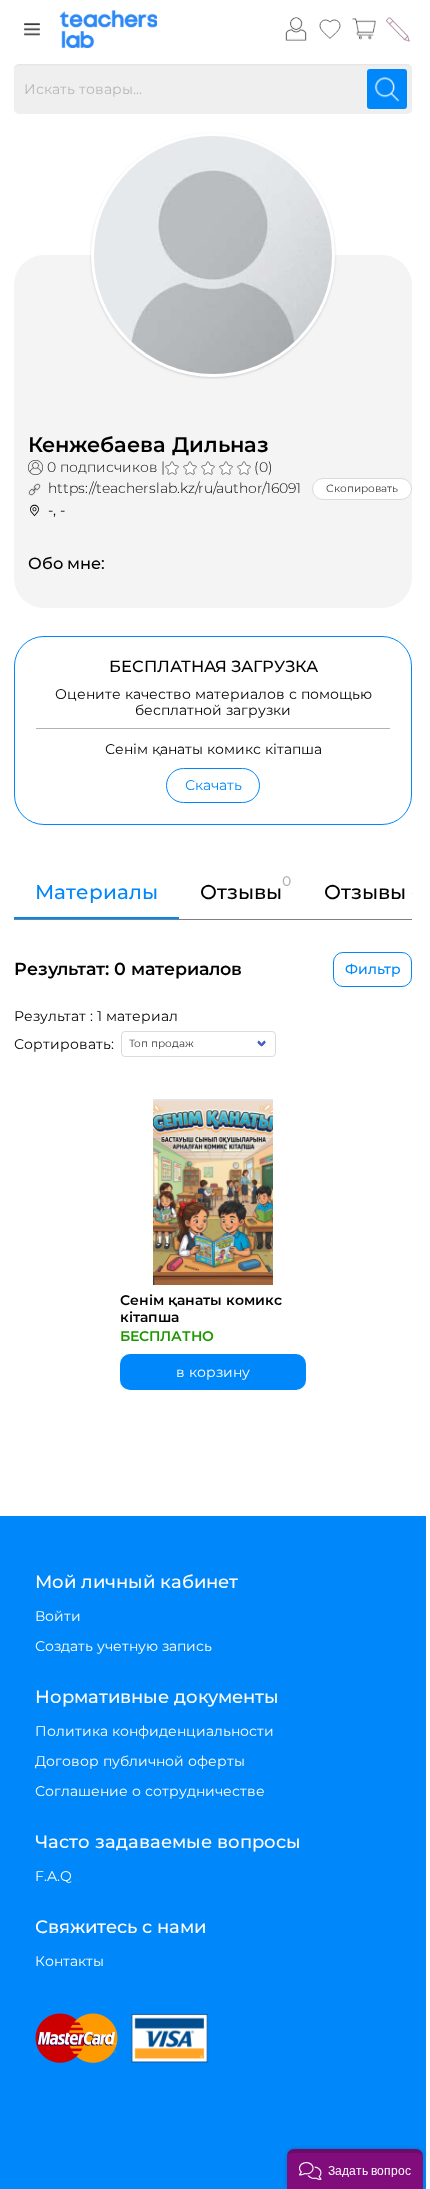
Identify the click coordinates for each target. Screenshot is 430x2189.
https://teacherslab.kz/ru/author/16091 (174, 488)
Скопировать (362, 488)
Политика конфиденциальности (154, 1731)
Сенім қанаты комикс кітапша (201, 1309)
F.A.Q (53, 1876)
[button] (355, 2169)
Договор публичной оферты (140, 1761)
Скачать (213, 785)
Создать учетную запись (123, 1646)
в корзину (213, 1372)
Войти (58, 1616)
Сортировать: (64, 1044)
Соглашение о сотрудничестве (150, 1791)
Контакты (69, 1961)
